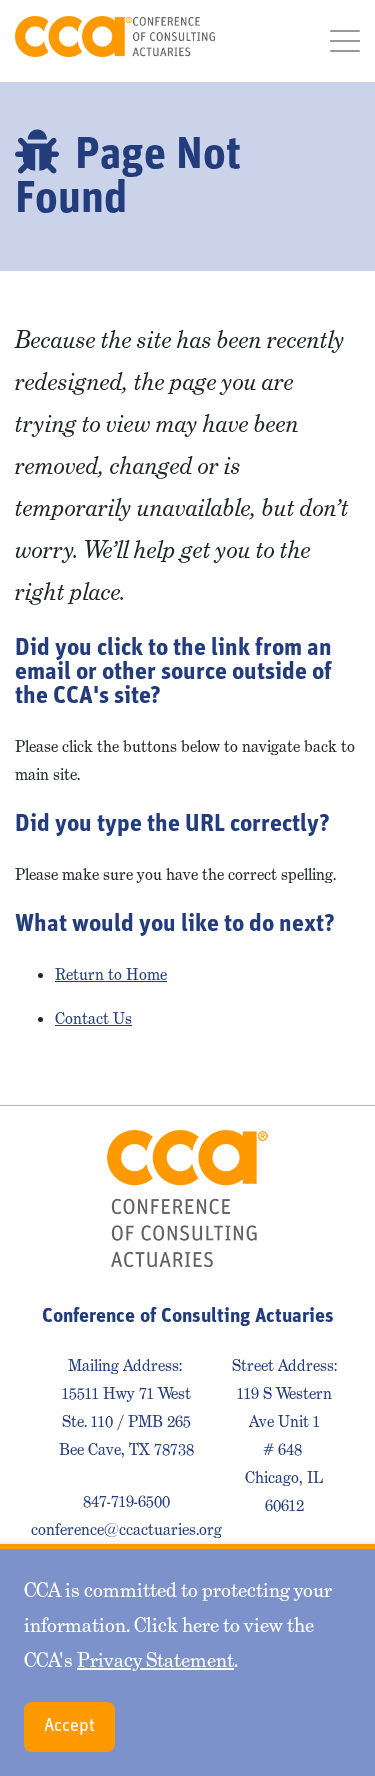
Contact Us (93, 1018)
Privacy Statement (155, 1660)
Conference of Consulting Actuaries (115, 36)
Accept (69, 1727)
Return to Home (111, 974)
